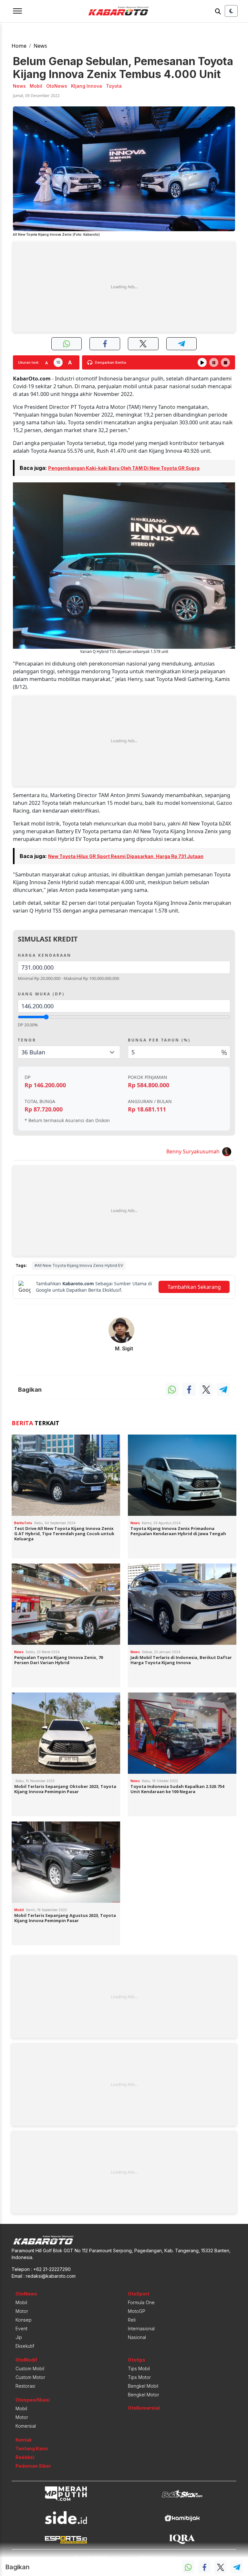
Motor (22, 2311)
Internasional (141, 2329)
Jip (19, 2337)
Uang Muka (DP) (41, 994)
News (40, 46)
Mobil (21, 2302)
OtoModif (26, 2360)
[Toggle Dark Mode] (231, 11)
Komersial (26, 2426)
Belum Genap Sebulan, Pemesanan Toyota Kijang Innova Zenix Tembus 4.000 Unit (123, 68)
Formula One (141, 2302)
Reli (132, 2320)
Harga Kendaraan (45, 955)
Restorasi (25, 2386)
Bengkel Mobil (143, 2386)
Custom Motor (30, 2377)
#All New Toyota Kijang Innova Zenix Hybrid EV (79, 1265)
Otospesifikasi (33, 2400)
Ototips (137, 2360)
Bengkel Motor (144, 2395)
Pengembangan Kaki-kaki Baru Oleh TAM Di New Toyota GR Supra (124, 468)
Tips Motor (139, 2377)
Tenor (27, 1040)
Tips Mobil (139, 2369)
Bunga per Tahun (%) (159, 1040)
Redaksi (25, 2457)
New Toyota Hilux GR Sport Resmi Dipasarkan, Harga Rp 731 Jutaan (126, 856)
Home (19, 46)
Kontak (24, 2440)
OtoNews (26, 2294)
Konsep (24, 2320)
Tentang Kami (32, 2448)
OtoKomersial (144, 2408)
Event (21, 2329)
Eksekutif (25, 2346)
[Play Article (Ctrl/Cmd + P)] (202, 362)
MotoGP (137, 2311)
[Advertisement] (124, 287)
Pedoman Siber (33, 2466)
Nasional (137, 2337)
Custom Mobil (30, 2369)
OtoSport (139, 2294)
